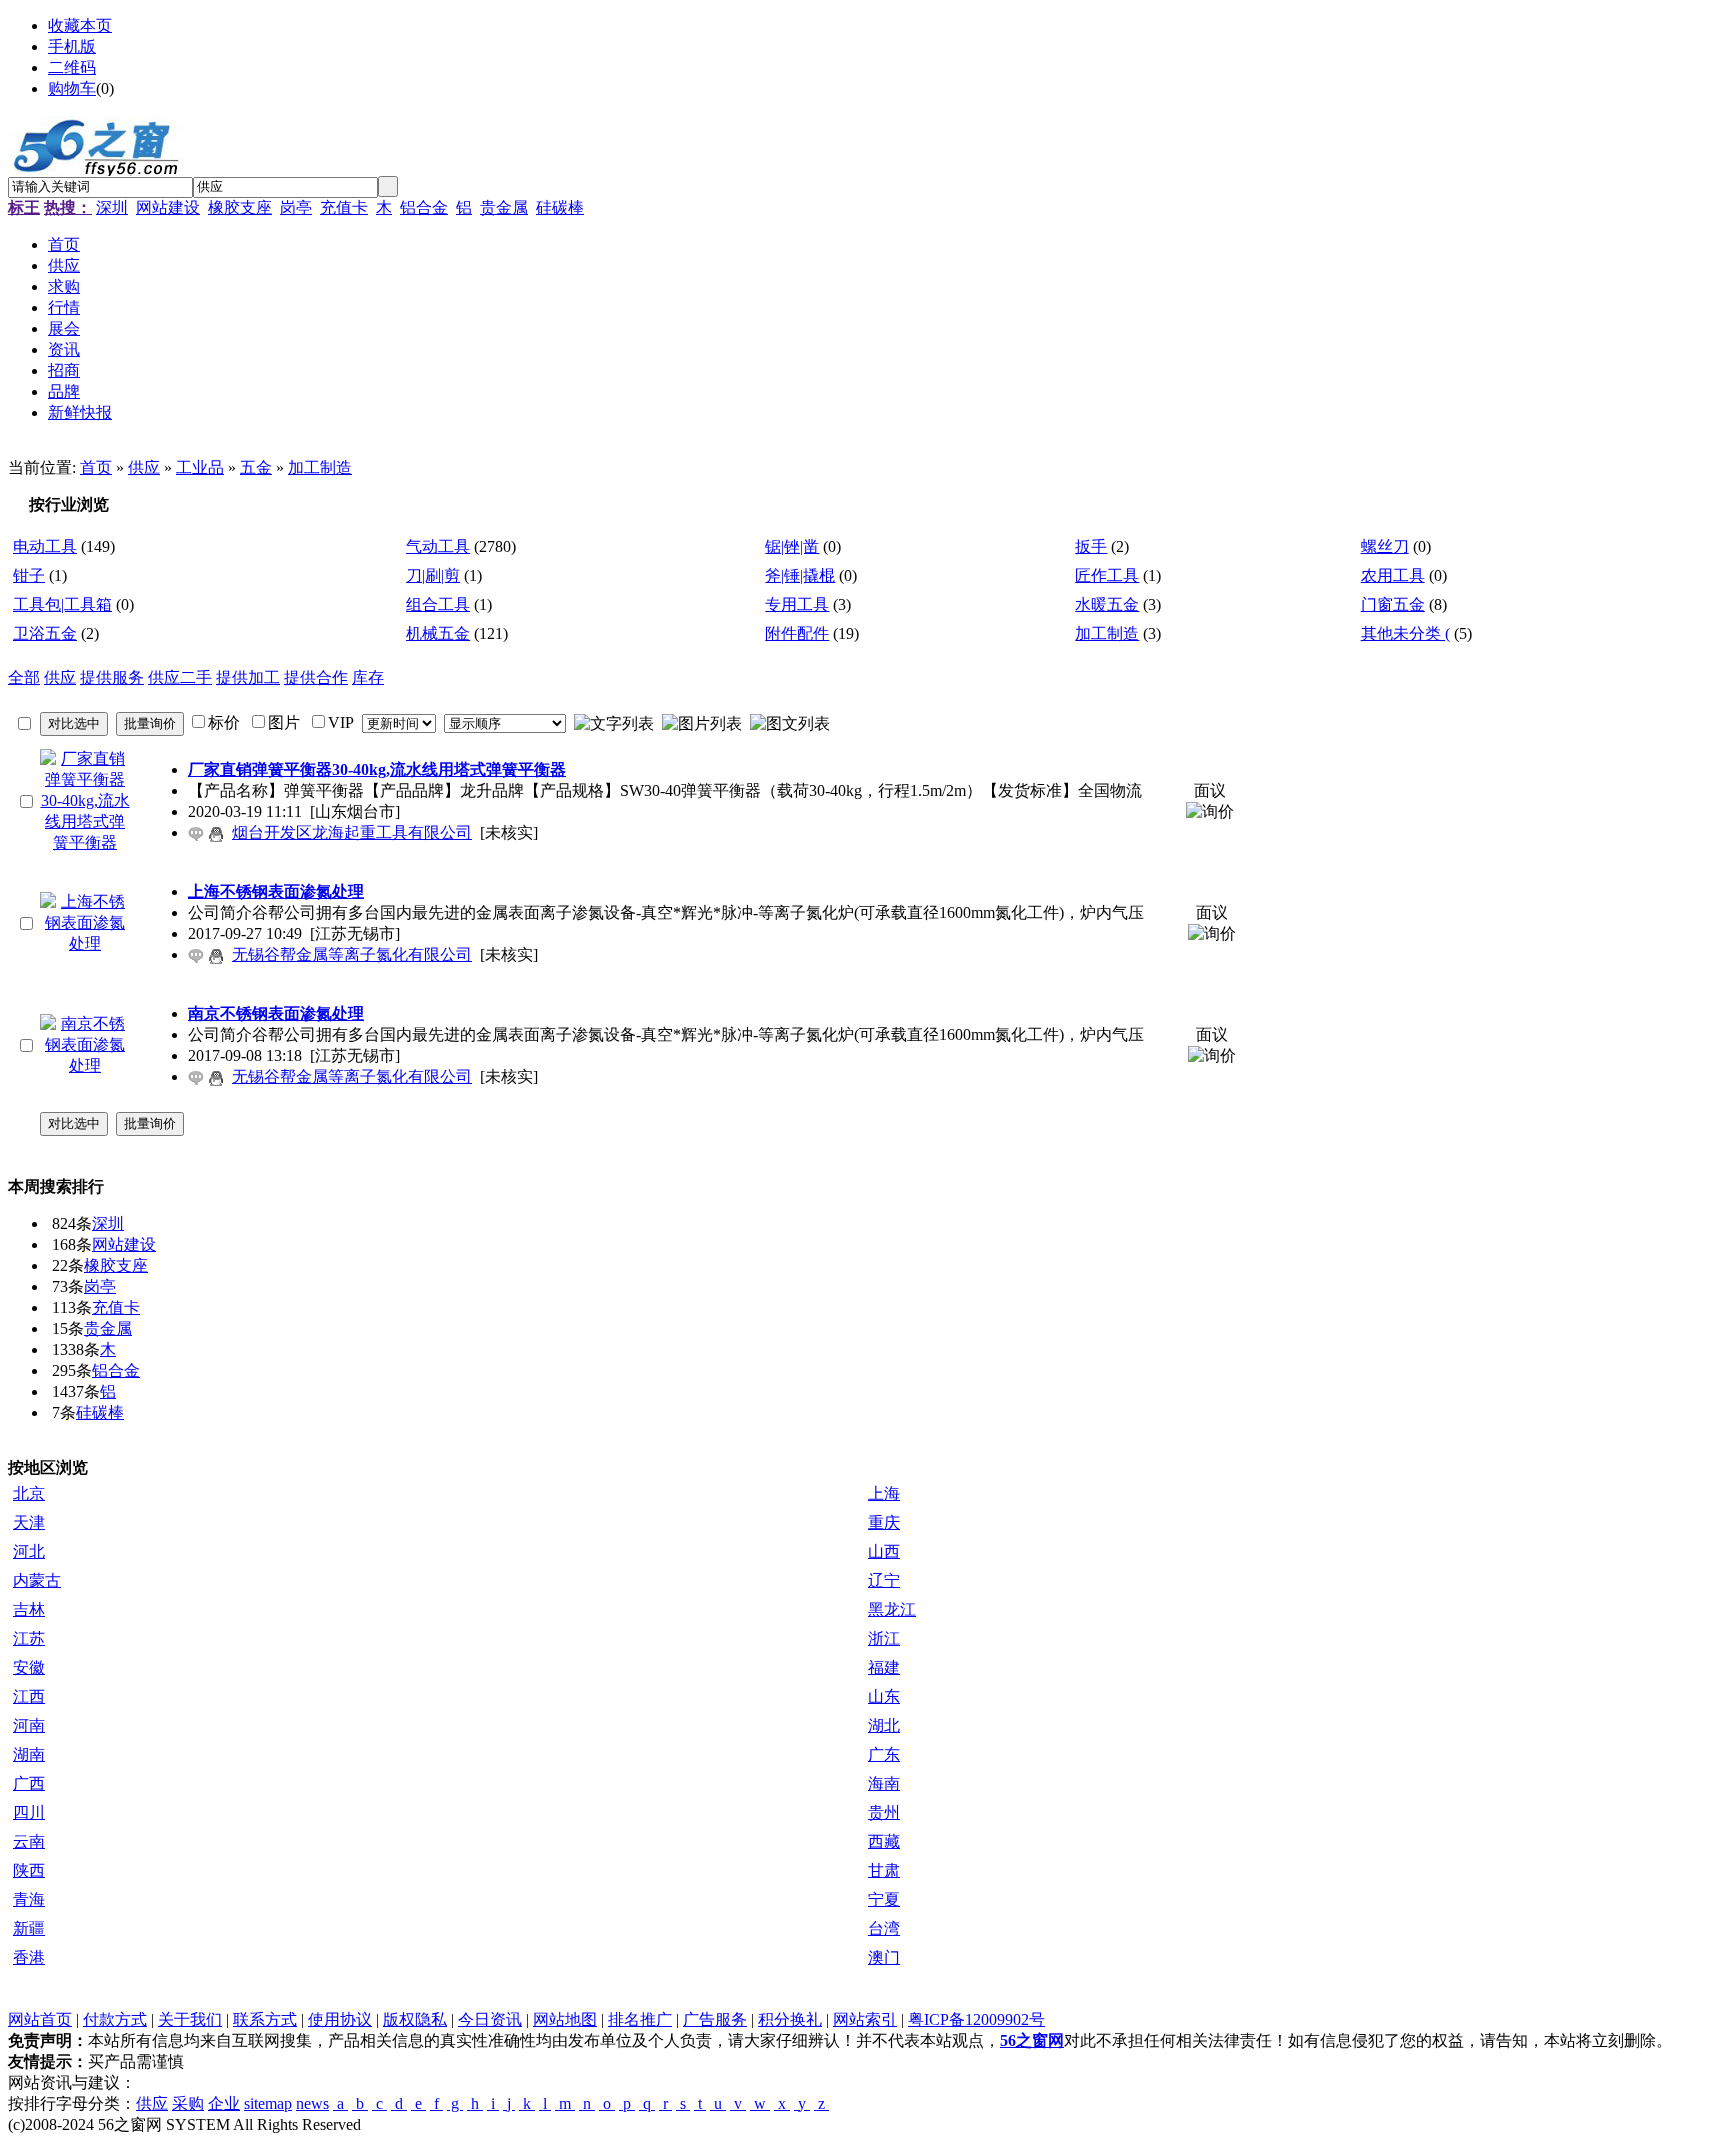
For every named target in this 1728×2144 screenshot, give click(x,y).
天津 (29, 1522)
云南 (29, 1841)
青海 (29, 1899)
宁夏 (884, 1899)
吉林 (29, 1609)
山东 (884, 1696)
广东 (884, 1754)
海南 (884, 1783)
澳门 (884, 1957)
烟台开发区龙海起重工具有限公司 (352, 832)
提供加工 (248, 677)
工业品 (200, 467)
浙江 (884, 1638)
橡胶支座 (240, 207)
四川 (29, 1812)
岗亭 (296, 207)
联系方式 (265, 2019)
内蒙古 (37, 1580)
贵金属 (504, 207)
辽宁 (884, 1580)
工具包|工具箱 (62, 604)
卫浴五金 (45, 633)
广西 (29, 1783)
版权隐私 (415, 2019)
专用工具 (797, 604)
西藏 (884, 1841)
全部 (24, 677)
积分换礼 (790, 2019)
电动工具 (45, 546)
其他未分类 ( (1405, 633)
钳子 (29, 575)
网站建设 (168, 207)
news (312, 2103)
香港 (29, 1957)
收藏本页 (80, 25)
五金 (256, 467)
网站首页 (40, 2019)
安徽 (29, 1667)
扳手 (1091, 546)
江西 (29, 1696)
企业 (224, 2103)
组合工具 (438, 604)
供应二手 (180, 677)
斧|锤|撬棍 (800, 575)
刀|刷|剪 (433, 575)
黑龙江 (892, 1609)
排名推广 (640, 2019)
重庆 (884, 1522)
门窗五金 (1393, 604)
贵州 (884, 1812)
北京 (29, 1493)
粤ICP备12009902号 (976, 2019)
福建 (884, 1667)
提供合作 (316, 677)
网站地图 (565, 2019)
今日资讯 (490, 2019)
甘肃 (884, 1870)
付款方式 (115, 2019)
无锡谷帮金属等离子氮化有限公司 (352, 954)
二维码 (72, 67)
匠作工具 (1107, 575)
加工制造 (320, 467)
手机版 (72, 46)
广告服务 (715, 2019)
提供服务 (112, 677)
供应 (144, 467)
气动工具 (438, 546)
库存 (368, 677)
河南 (29, 1725)
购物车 (72, 88)
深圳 (112, 207)
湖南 (29, 1754)
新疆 (29, 1928)
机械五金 (438, 633)
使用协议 (340, 2019)
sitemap (268, 2103)
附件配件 (797, 633)
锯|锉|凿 (792, 546)
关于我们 (190, 2019)
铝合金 (424, 207)
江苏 (29, 1638)
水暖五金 (1107, 604)
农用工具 (1393, 575)
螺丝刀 (1385, 546)
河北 (29, 1551)
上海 (884, 1493)
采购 (188, 2103)
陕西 (29, 1870)
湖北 (884, 1725)
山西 (884, 1551)
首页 (96, 467)
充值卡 (344, 207)
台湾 (884, 1928)
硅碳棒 (560, 207)
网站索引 (865, 2019)
